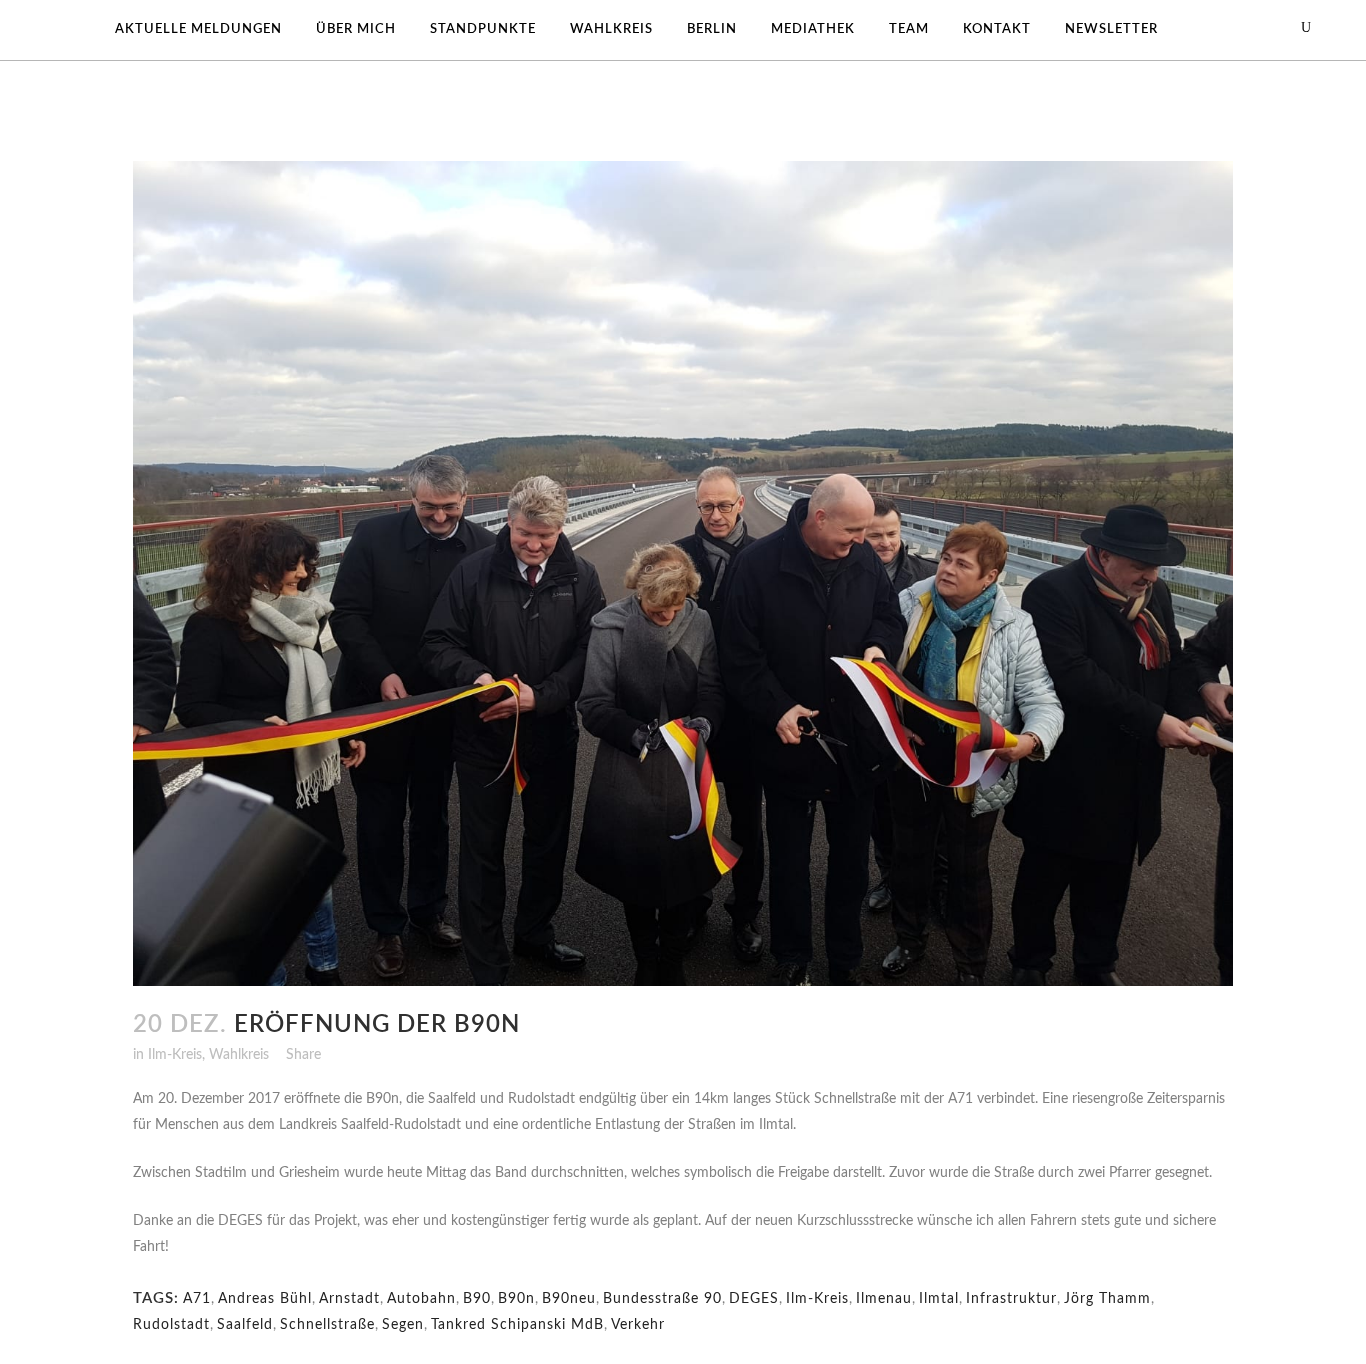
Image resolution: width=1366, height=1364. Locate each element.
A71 (197, 1299)
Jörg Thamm (1107, 1299)
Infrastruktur (1011, 1299)
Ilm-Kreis (175, 1055)
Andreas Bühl (265, 1299)
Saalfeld (245, 1325)
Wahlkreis (239, 1055)
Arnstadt (349, 1299)
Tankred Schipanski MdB (517, 1325)
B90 (477, 1299)
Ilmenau (884, 1299)
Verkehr (638, 1325)
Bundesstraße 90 (662, 1299)
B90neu (569, 1299)
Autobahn (421, 1299)
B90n (516, 1299)
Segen (403, 1325)
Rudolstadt (171, 1325)
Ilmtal (939, 1299)
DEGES (754, 1299)
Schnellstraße (327, 1325)
